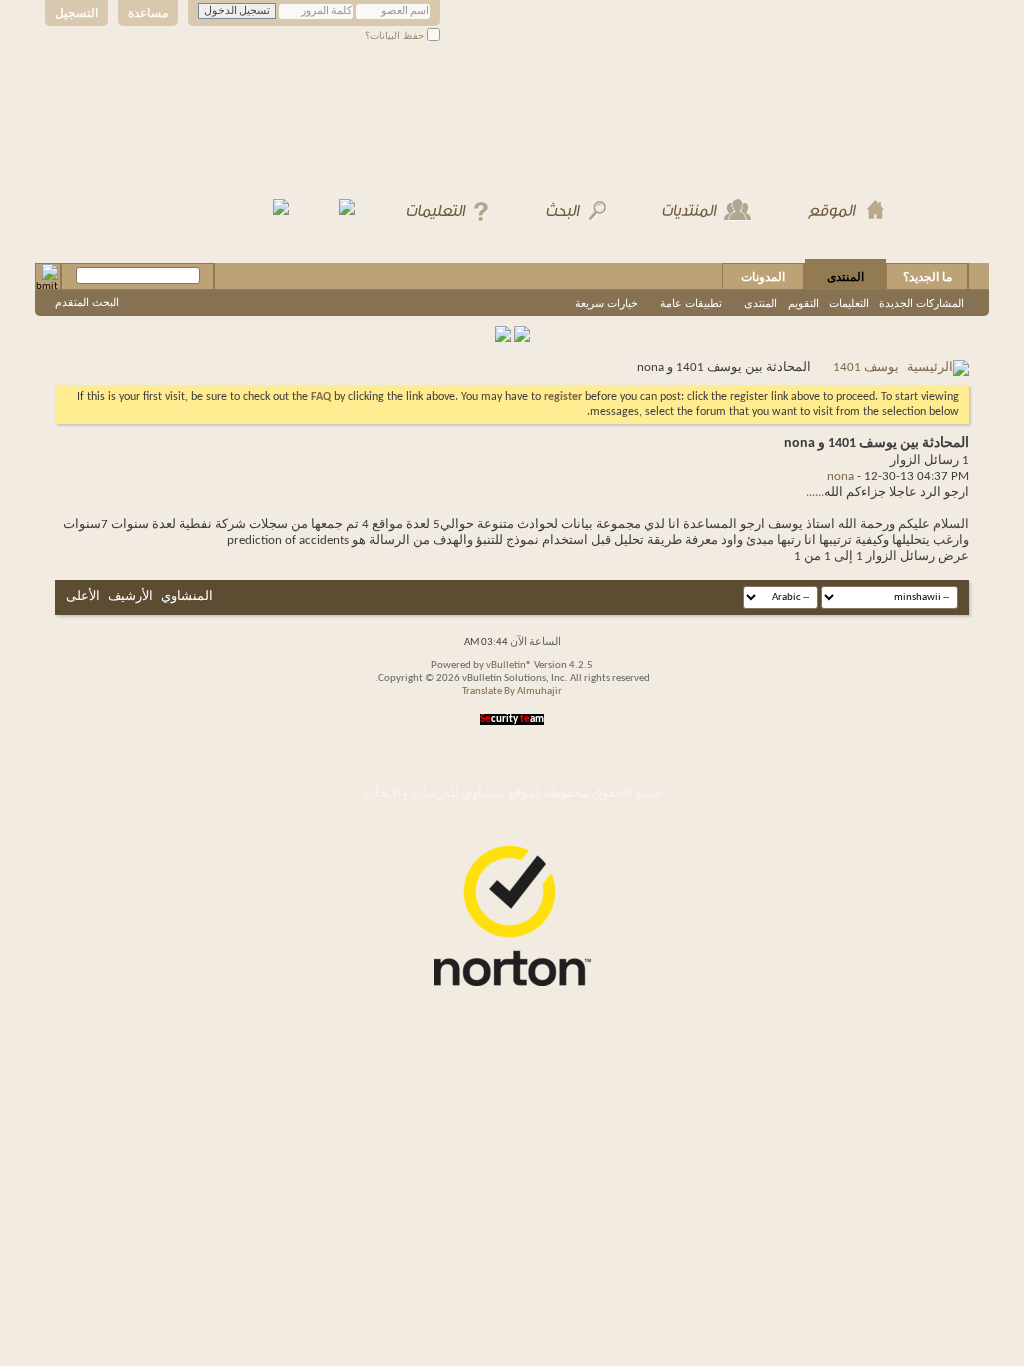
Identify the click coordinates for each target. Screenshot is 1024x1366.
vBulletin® (509, 665)
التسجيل (76, 13)
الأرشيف (130, 596)
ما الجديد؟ (927, 277)
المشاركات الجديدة (921, 303)
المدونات (763, 277)
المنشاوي (187, 596)
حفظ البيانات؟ (396, 35)
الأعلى (83, 596)
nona (840, 476)
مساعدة (148, 13)
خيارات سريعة (606, 303)
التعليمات (849, 303)
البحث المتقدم (87, 302)
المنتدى (845, 277)
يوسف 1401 (866, 367)
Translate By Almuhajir (512, 691)
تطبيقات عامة (691, 303)
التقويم (803, 303)
